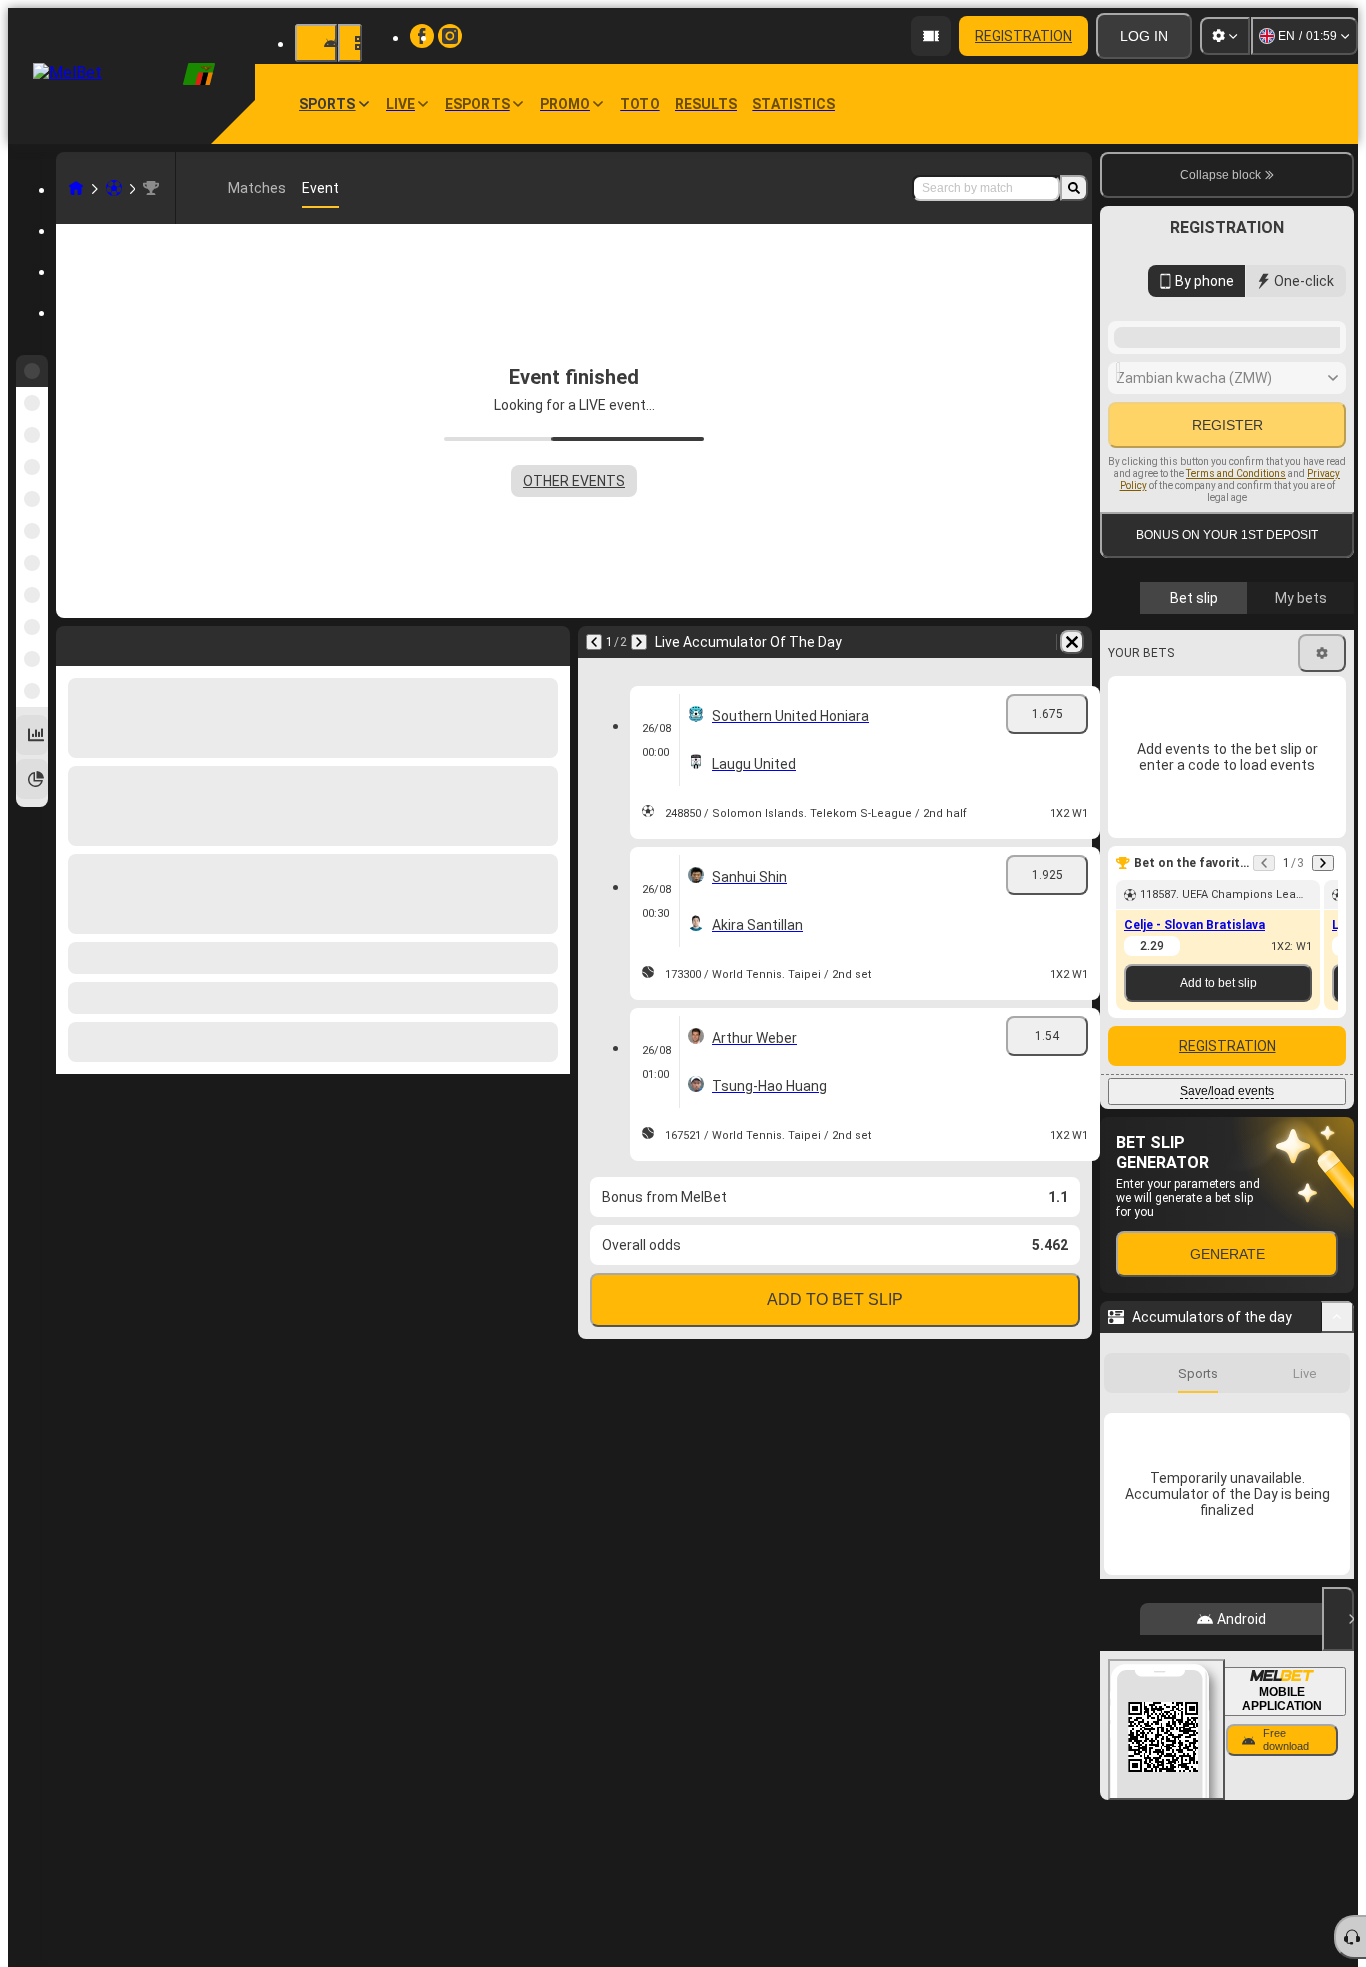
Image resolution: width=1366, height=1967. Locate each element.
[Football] (114, 188)
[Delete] (550, 642)
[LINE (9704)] (76, 188)
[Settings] (1225, 36)
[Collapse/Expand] (1337, 1317)
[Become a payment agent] (931, 36)
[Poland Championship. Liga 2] (151, 188)
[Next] (124, 642)
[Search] (1074, 188)
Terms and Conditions (1236, 473)
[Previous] (72, 642)
